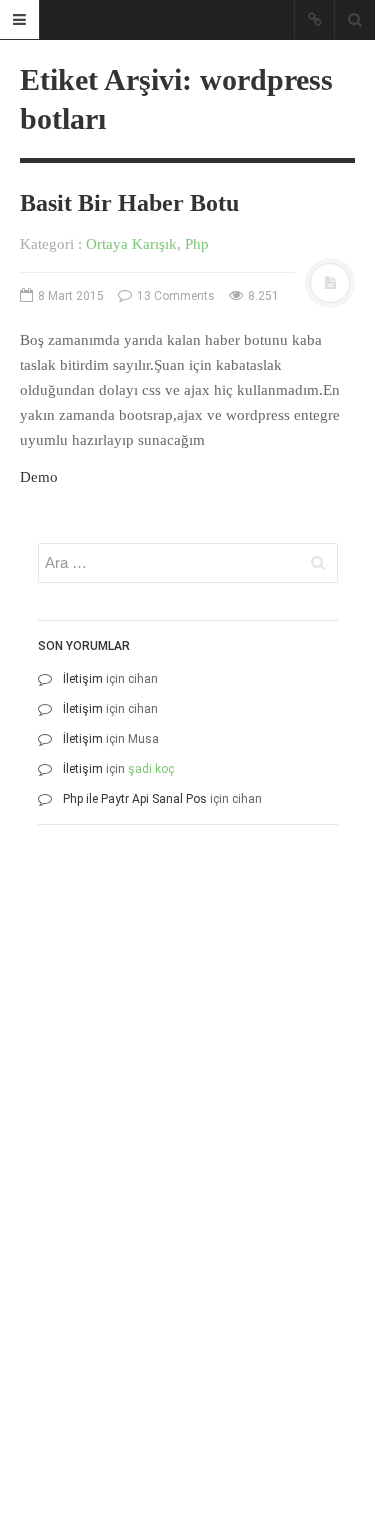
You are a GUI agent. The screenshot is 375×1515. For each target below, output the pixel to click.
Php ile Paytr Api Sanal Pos (135, 799)
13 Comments (174, 296)
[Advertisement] (187, 1027)
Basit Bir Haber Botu (129, 203)
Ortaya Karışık (131, 244)
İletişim (83, 679)
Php (197, 244)
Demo (39, 477)
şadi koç (151, 769)
